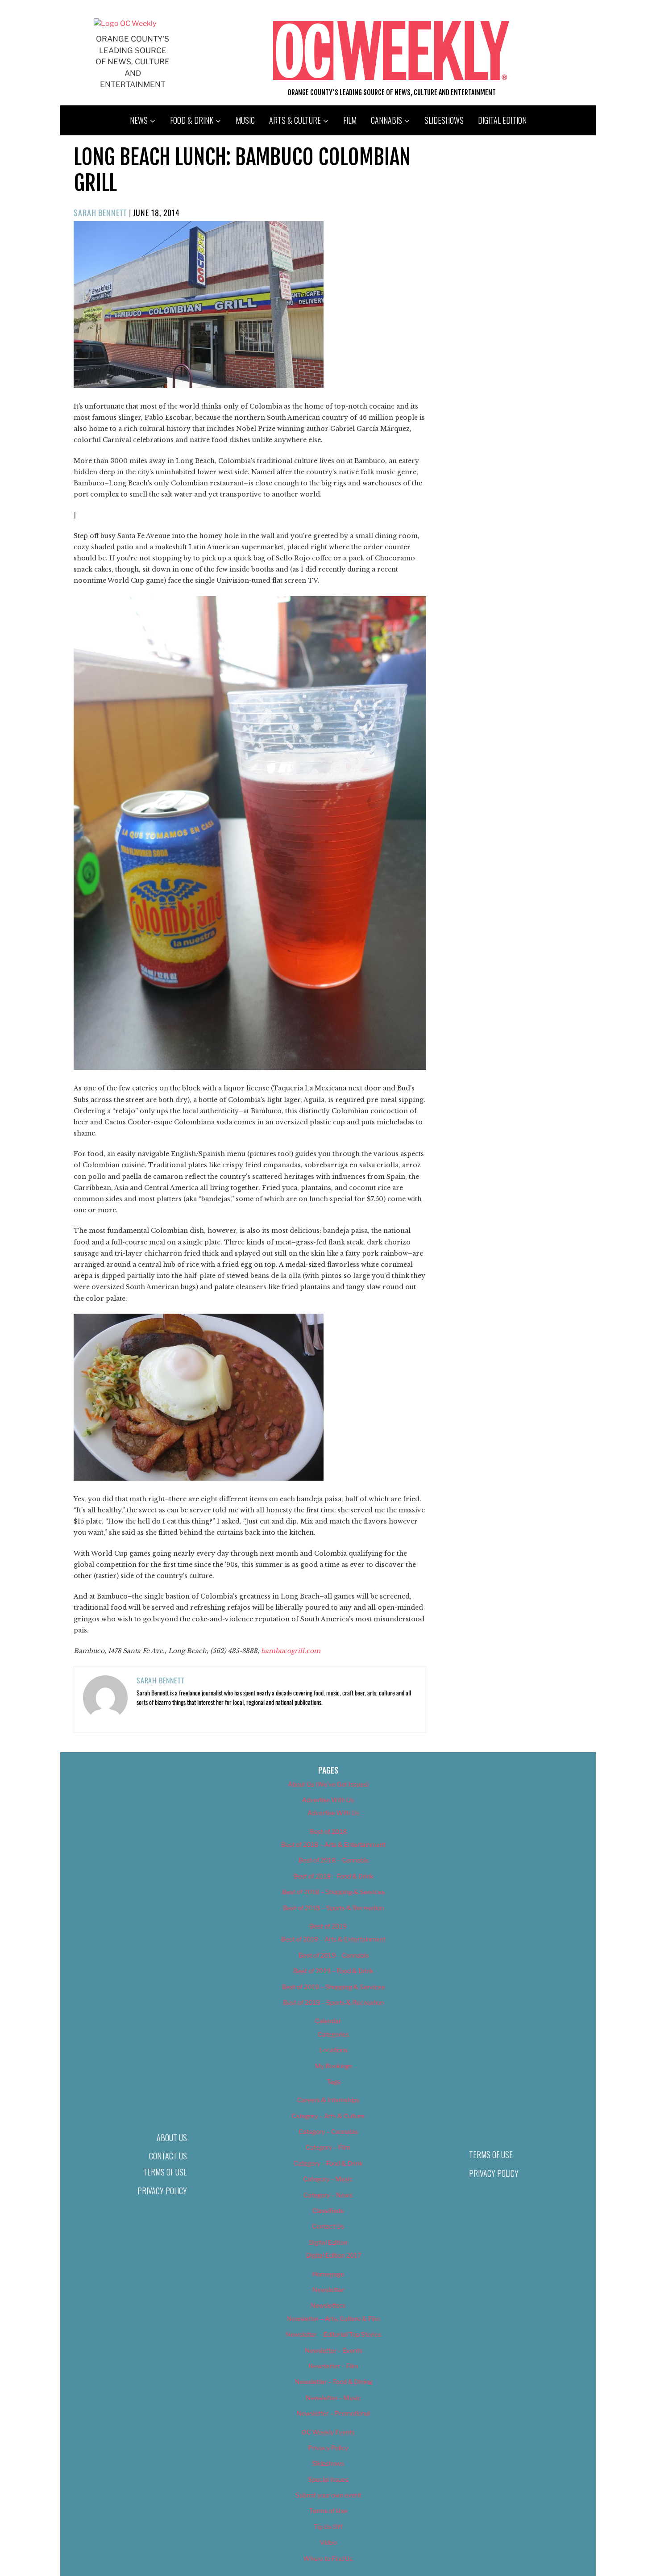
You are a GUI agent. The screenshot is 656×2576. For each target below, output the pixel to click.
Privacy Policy (162, 2191)
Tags (334, 2081)
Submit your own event (328, 2495)
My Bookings (334, 2066)
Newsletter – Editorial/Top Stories (333, 2334)
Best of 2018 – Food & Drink (334, 1876)
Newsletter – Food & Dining (334, 2382)
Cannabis (386, 120)
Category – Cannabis (328, 2131)
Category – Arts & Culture (328, 2116)
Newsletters (328, 2305)
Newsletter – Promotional (333, 2413)
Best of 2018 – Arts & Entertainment (333, 1844)
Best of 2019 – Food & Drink (334, 1971)
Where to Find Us (328, 2558)
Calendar (328, 2021)
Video (328, 2542)
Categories (333, 2034)
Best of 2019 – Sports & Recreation (333, 2002)
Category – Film (328, 2147)
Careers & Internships (328, 2100)
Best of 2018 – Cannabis (334, 1860)
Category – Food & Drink (328, 2163)
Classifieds (328, 2211)
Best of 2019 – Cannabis (334, 1955)
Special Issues (328, 2479)
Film (350, 120)
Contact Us (168, 2156)
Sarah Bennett (100, 213)
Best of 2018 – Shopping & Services (333, 1892)
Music (245, 120)
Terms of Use (165, 2172)
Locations (334, 2050)
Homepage (328, 2274)
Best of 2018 (328, 1831)
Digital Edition (502, 120)
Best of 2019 (328, 1926)
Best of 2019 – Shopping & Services (333, 1987)
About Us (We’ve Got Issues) (328, 1784)
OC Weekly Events (328, 2432)
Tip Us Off (328, 2527)
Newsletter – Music (333, 2398)
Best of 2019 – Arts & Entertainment (333, 1939)
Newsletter (328, 2290)
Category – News (328, 2195)
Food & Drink (192, 120)
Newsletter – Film (333, 2366)
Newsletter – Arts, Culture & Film (334, 2319)
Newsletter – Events (334, 2350)
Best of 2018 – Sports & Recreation (333, 1908)
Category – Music (328, 2179)
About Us (172, 2138)
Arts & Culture (295, 120)
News (139, 120)
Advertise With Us (328, 1800)
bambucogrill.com (291, 1651)
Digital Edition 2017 (334, 2255)
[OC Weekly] (125, 23)
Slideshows (444, 120)
